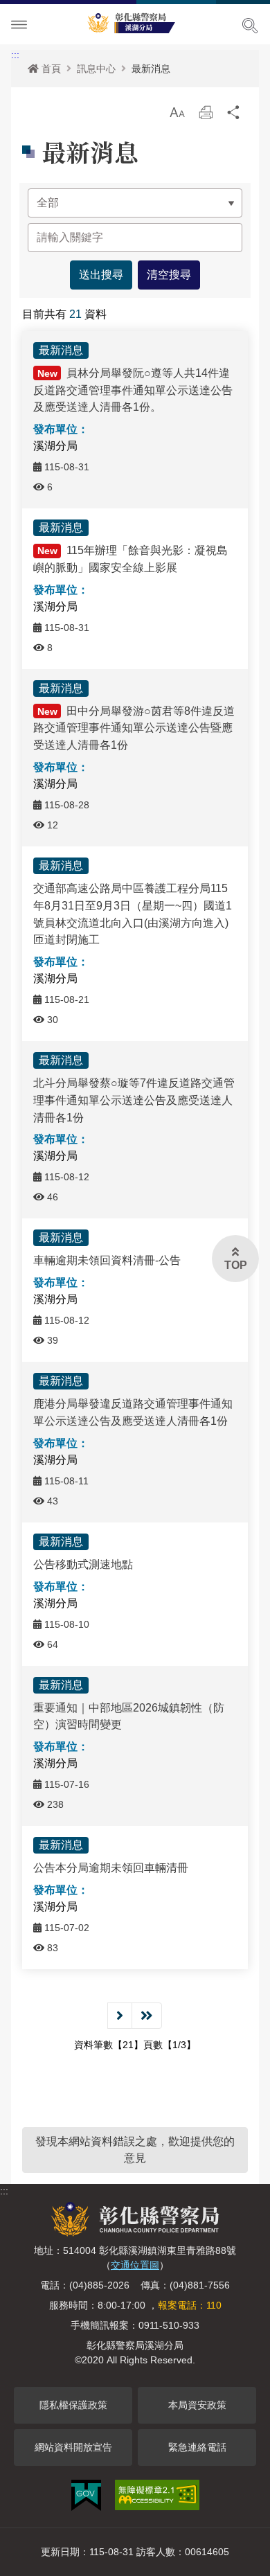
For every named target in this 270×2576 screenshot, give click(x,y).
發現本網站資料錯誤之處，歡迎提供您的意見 (135, 2150)
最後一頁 (147, 2016)
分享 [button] (234, 116)
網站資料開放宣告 (73, 2447)
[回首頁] (135, 21)
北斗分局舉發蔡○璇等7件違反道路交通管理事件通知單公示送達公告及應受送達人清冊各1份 (134, 1100)
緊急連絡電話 (197, 2447)
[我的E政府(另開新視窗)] (86, 2495)
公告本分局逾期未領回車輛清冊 (111, 1868)
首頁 (51, 69)
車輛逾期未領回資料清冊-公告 (107, 1260)
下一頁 (120, 2016)
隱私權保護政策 (73, 2405)
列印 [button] (206, 116)
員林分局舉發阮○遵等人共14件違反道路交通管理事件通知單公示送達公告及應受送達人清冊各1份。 (133, 390)
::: (15, 55)
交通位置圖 (135, 2265)
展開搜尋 (250, 26)
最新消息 (151, 69)
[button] (177, 112)
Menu (19, 25)
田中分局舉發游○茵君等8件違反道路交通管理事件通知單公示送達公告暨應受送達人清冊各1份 (134, 728)
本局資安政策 (197, 2405)
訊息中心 (96, 69)
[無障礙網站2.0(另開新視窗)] (157, 2495)
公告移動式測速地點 (83, 1564)
